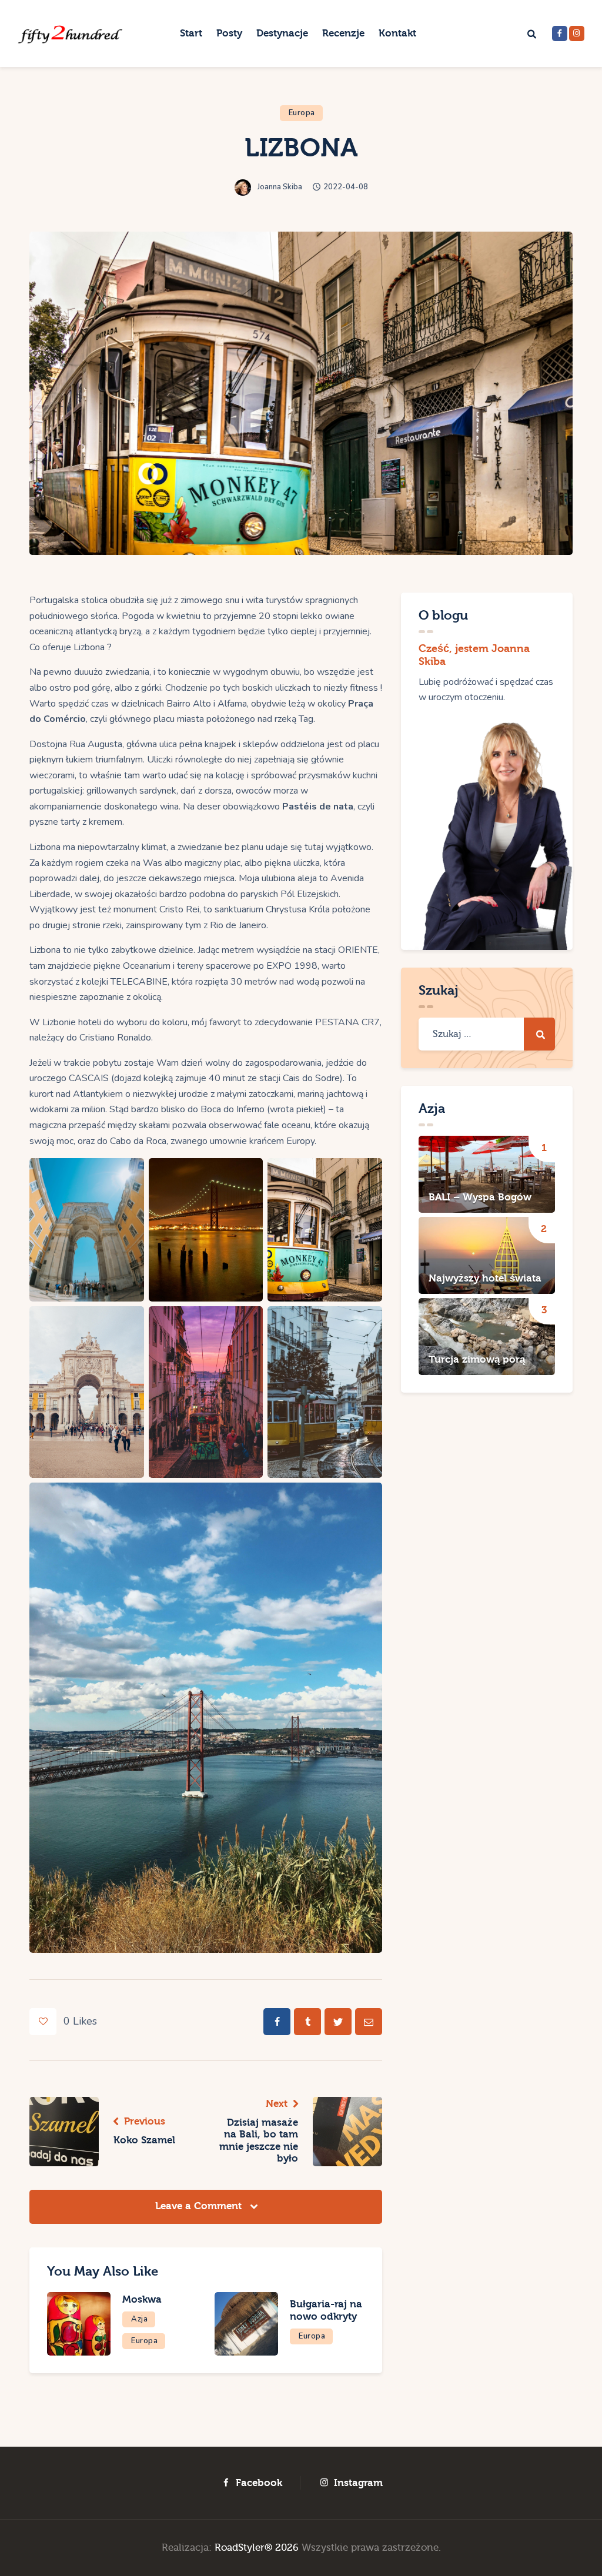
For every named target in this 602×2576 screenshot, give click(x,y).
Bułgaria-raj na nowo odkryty (326, 2310)
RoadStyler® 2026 (257, 2547)
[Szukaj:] (487, 1034)
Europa (302, 113)
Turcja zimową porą (477, 1359)
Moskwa (142, 2299)
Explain (35, 20)
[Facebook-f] (560, 34)
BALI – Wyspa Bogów (480, 1197)
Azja (139, 2319)
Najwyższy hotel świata (485, 1278)
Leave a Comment (200, 2206)
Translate (180, 20)
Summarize (107, 20)
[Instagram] (577, 34)
